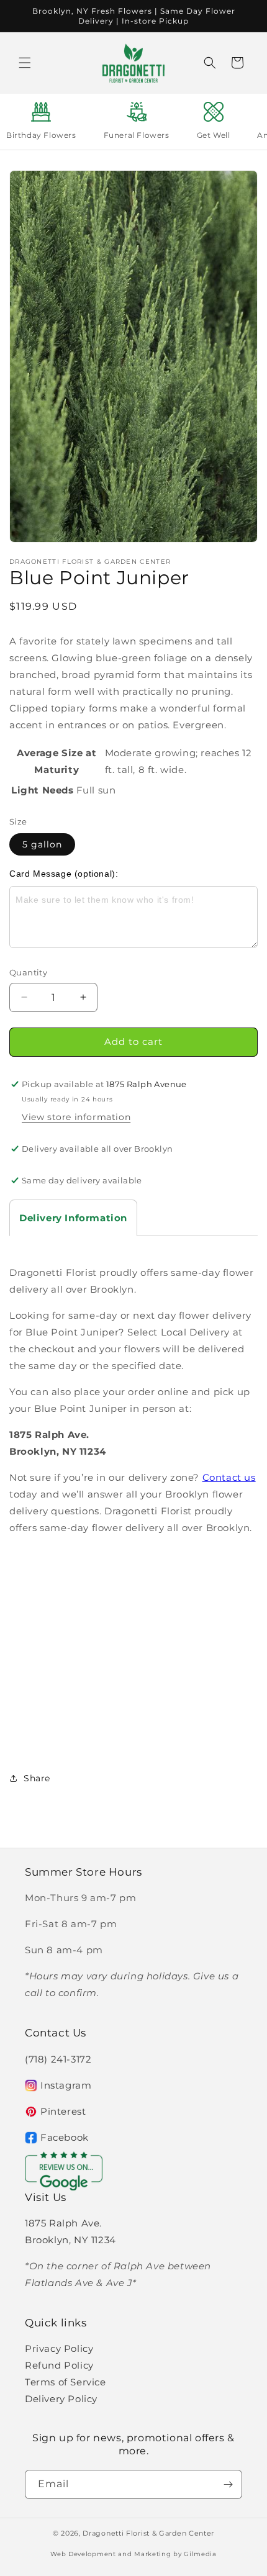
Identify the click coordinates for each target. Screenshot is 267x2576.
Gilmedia (200, 2554)
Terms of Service (66, 2382)
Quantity (28, 972)
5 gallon (42, 844)
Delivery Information (73, 1218)
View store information (76, 1117)
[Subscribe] (228, 2484)
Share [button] (37, 1778)
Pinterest (63, 2111)
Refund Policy (59, 2365)
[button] (25, 63)
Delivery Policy (61, 2399)
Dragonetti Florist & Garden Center (148, 2533)
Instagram (66, 2085)
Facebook (65, 2137)
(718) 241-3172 (58, 2059)
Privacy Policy (59, 2348)
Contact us (229, 1477)
